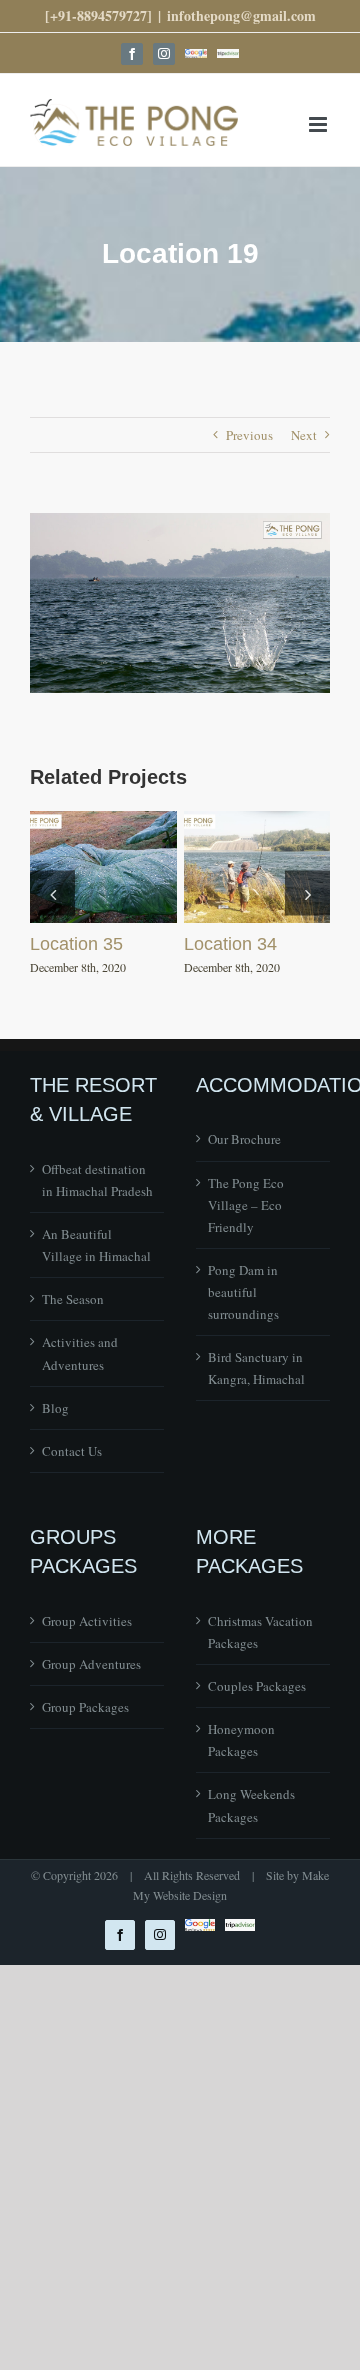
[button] (52, 893)
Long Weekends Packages (251, 1805)
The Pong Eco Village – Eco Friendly (246, 1205)
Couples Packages (257, 1686)
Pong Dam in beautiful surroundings (243, 1292)
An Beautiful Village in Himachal (96, 1245)
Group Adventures (91, 1664)
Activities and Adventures (80, 1353)
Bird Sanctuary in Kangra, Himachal (256, 1368)
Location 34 (230, 944)
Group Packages (85, 1707)
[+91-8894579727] (98, 15)
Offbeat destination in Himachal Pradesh (97, 1180)
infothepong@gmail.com (241, 15)
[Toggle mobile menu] (319, 124)
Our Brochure (244, 1139)
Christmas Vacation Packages (260, 1632)
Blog (55, 1408)
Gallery (103, 867)
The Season (73, 1299)
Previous (249, 435)
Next (304, 435)
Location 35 (76, 944)
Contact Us (72, 1451)
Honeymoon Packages (241, 1740)
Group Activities (87, 1621)
